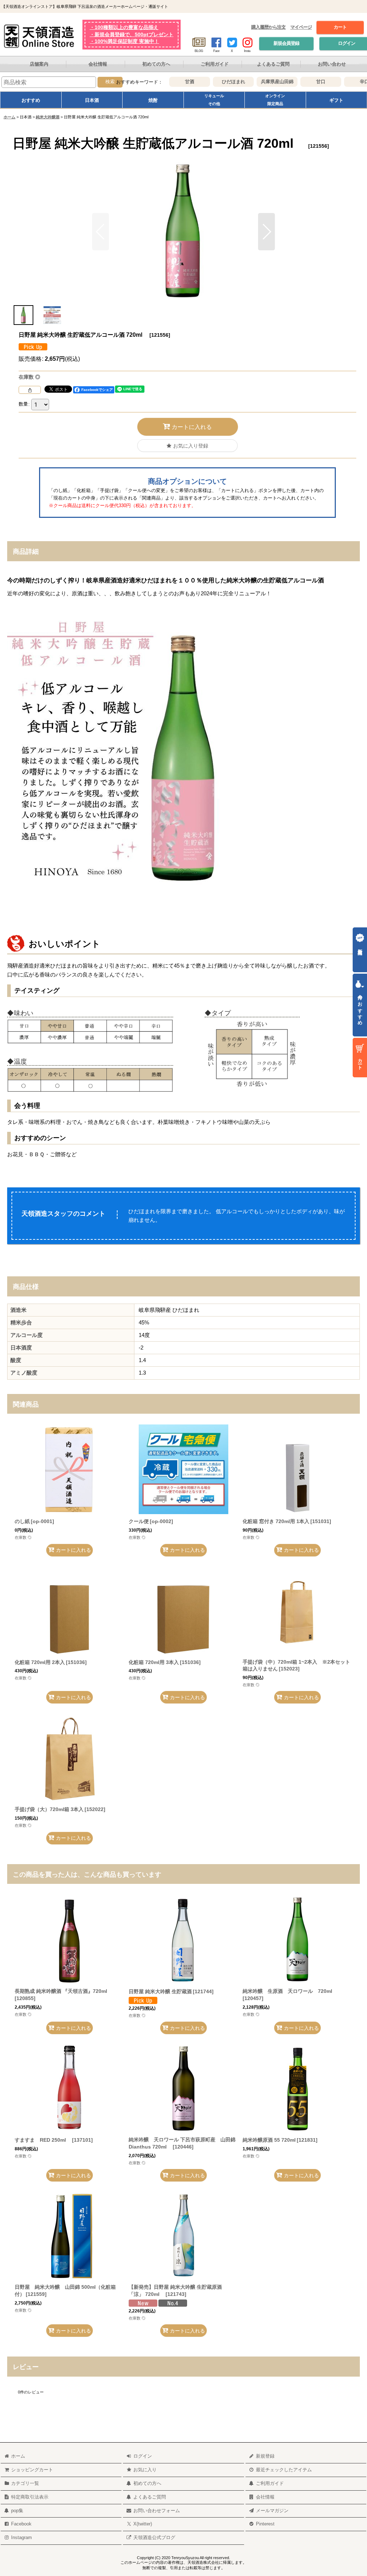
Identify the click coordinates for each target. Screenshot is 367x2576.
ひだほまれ (221, 81)
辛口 (352, 81)
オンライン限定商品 (275, 100)
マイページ (301, 27)
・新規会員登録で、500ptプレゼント (132, 35)
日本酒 (92, 100)
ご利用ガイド (215, 64)
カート (340, 27)
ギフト (336, 100)
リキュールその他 (214, 100)
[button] (266, 232)
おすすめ (31, 100)
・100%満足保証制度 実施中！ (124, 41)
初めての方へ (156, 64)
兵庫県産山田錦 (265, 81)
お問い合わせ (332, 64)
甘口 (308, 81)
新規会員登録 (286, 43)
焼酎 (153, 100)
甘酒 (177, 81)
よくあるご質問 (273, 64)
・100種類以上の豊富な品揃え (124, 27)
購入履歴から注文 (268, 27)
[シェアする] (30, 390)
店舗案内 (39, 64)
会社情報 (98, 64)
